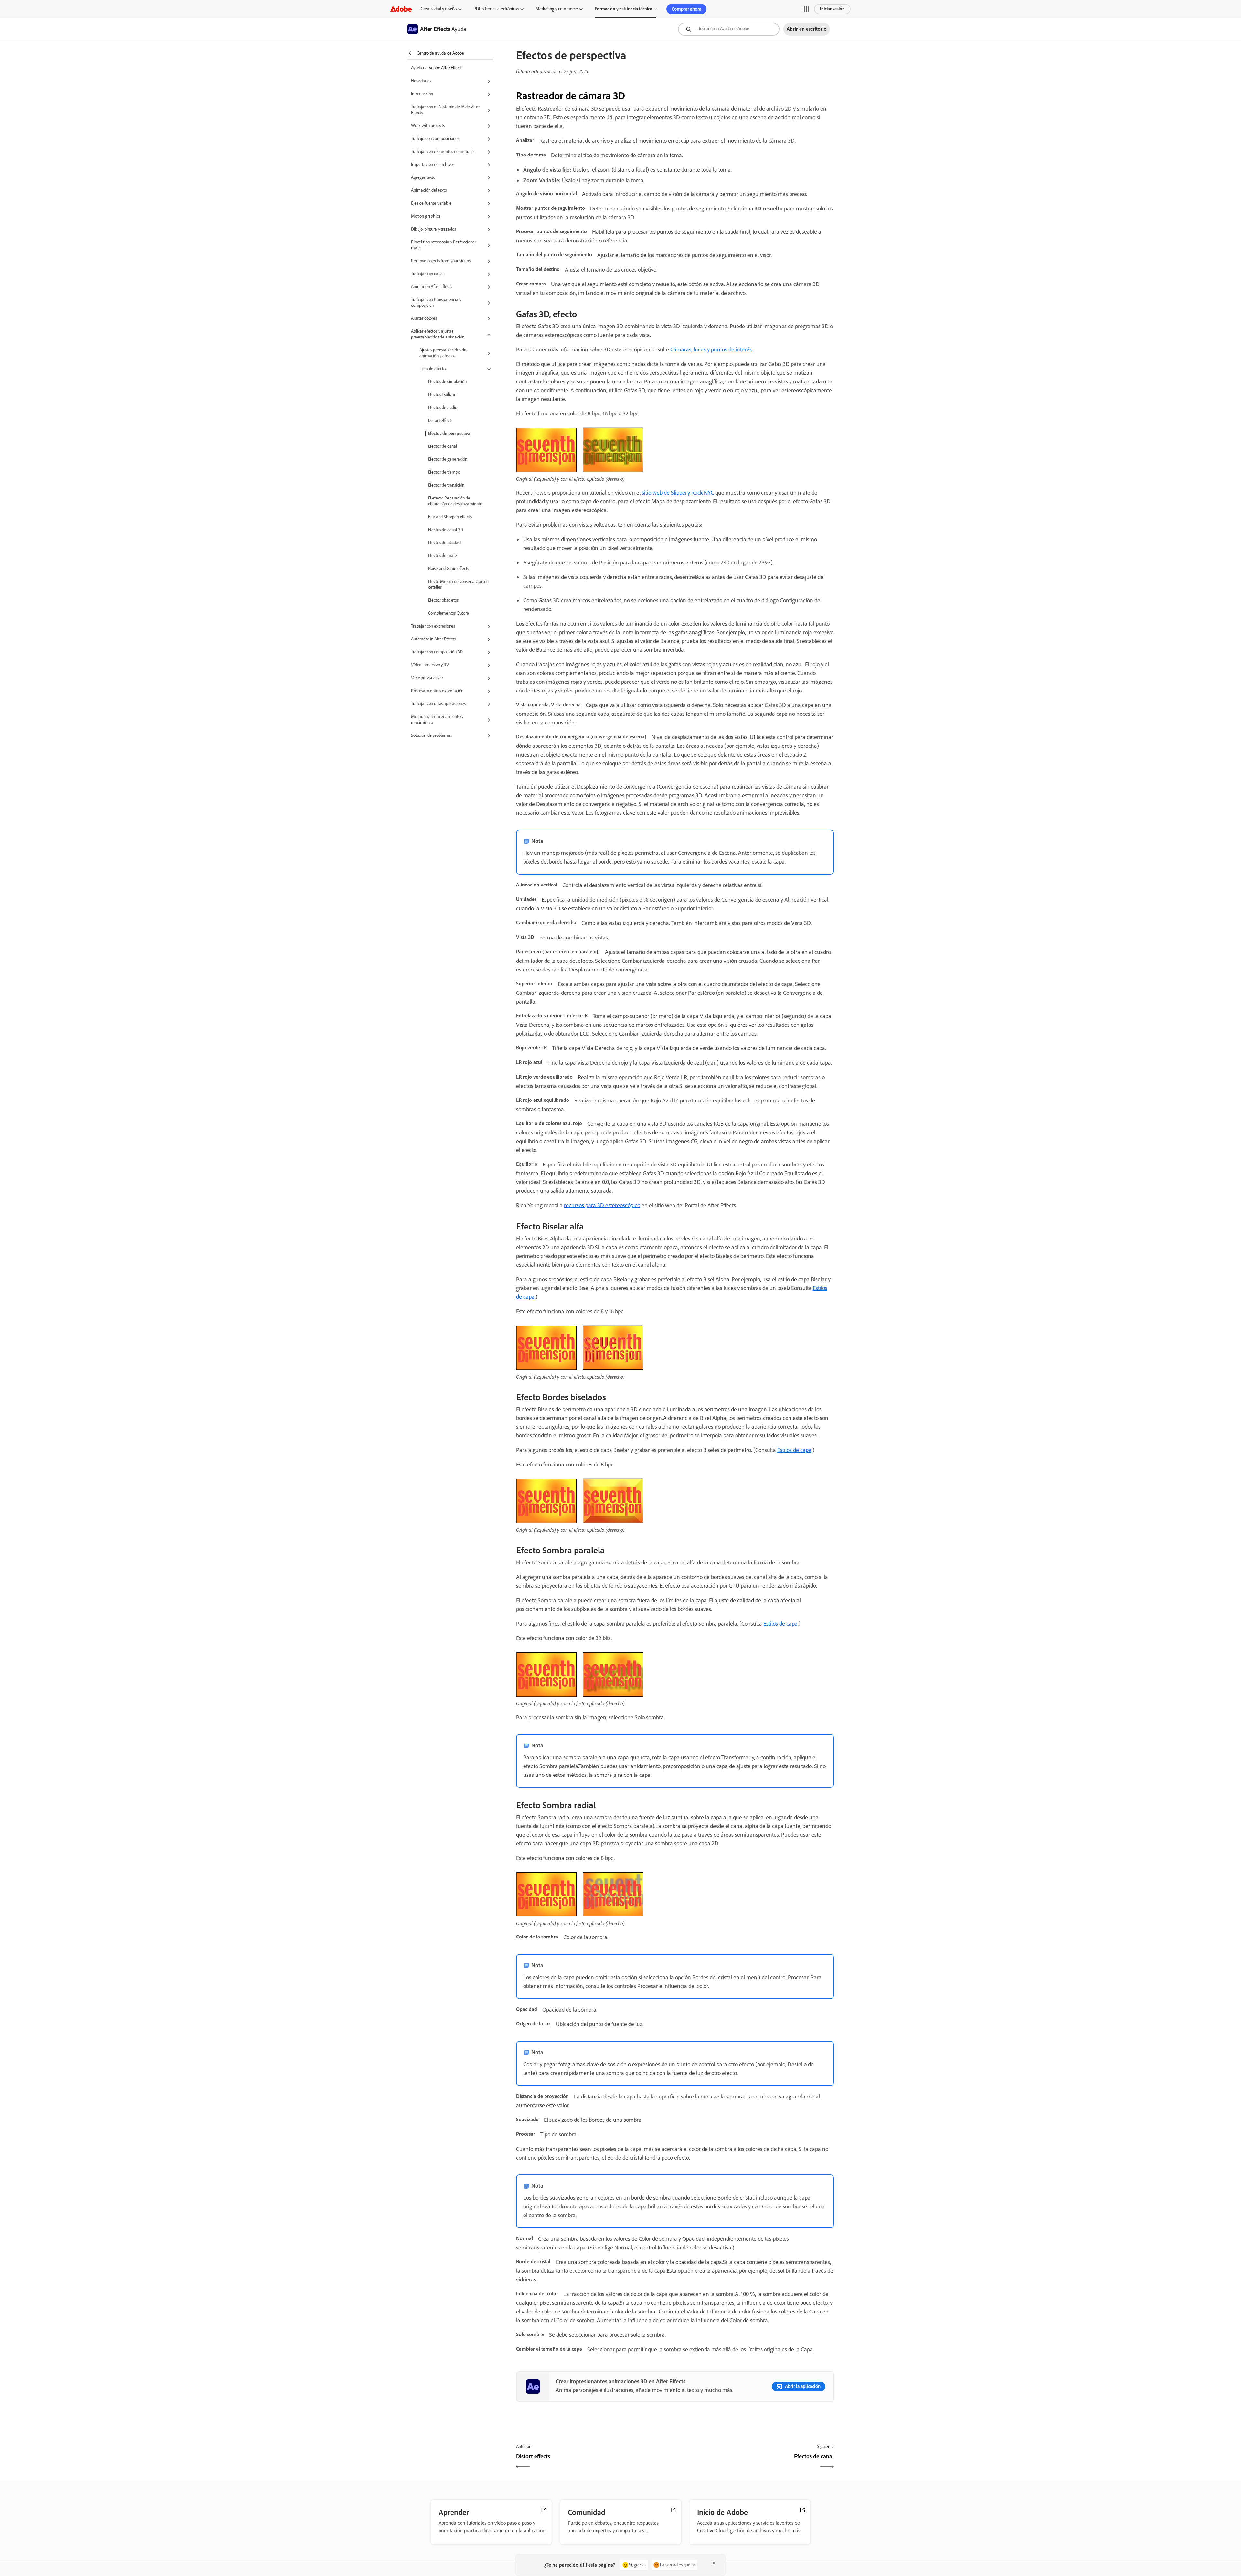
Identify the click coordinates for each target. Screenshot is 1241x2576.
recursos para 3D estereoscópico (602, 1205)
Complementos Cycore (448, 613)
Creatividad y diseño (439, 9)
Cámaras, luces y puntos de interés (711, 349)
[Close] (714, 2563)
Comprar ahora (686, 9)
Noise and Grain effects (448, 569)
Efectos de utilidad (444, 543)
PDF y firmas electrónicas (496, 9)
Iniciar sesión (832, 9)
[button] (806, 9)
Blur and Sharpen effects (450, 517)
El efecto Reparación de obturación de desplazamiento (455, 501)
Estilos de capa (794, 1450)
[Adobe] (401, 9)
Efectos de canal (442, 446)
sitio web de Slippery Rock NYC (678, 493)
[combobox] (729, 29)
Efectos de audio (443, 408)
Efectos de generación (448, 459)
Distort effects (440, 420)
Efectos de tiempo (444, 472)
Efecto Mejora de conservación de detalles (458, 584)
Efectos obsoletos (443, 600)
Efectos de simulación (447, 382)
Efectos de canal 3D (445, 530)
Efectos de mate (442, 556)
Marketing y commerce (557, 9)
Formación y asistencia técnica (623, 9)
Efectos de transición (446, 485)
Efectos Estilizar (442, 395)
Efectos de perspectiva (449, 433)
